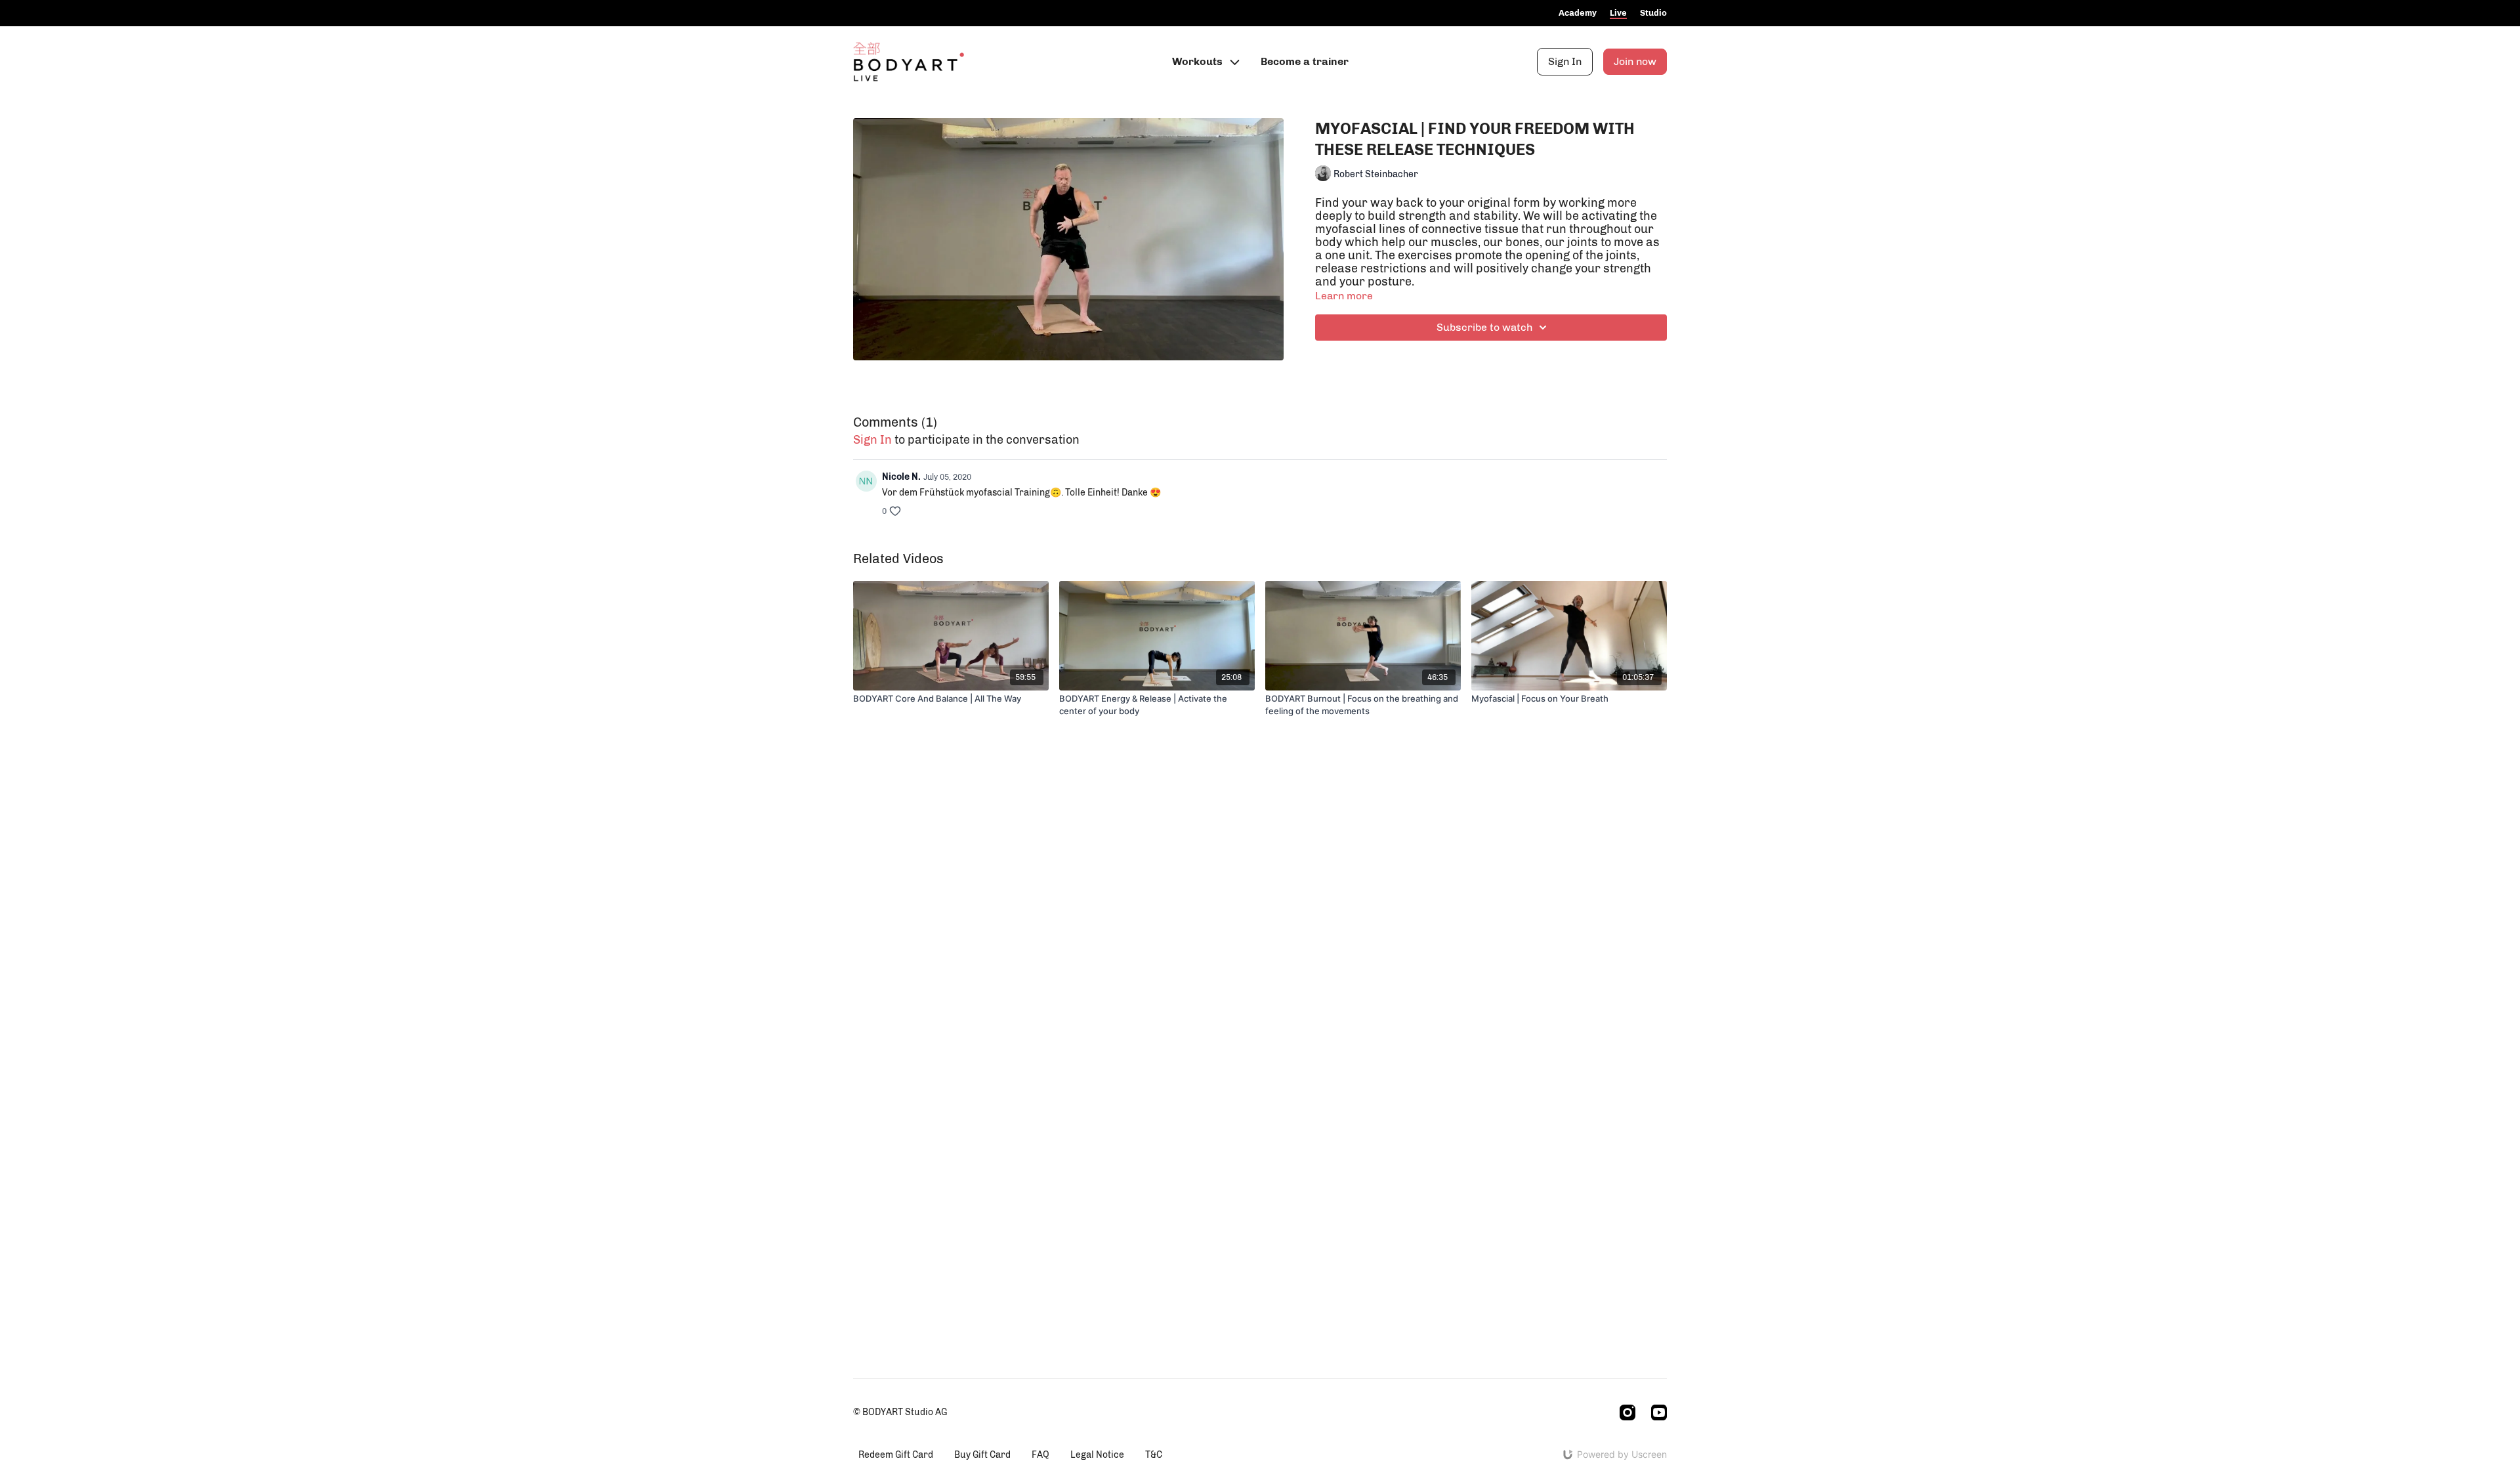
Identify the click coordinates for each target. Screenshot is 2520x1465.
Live (1618, 13)
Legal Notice (1097, 1455)
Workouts (1199, 61)
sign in (872, 440)
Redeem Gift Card (896, 1455)
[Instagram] (1627, 1412)
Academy (1578, 13)
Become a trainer (1305, 61)
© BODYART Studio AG (900, 1412)
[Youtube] (1659, 1412)
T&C (1154, 1455)
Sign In (1565, 61)
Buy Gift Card (982, 1455)
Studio (1653, 13)
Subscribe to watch (1484, 327)
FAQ (1040, 1455)
